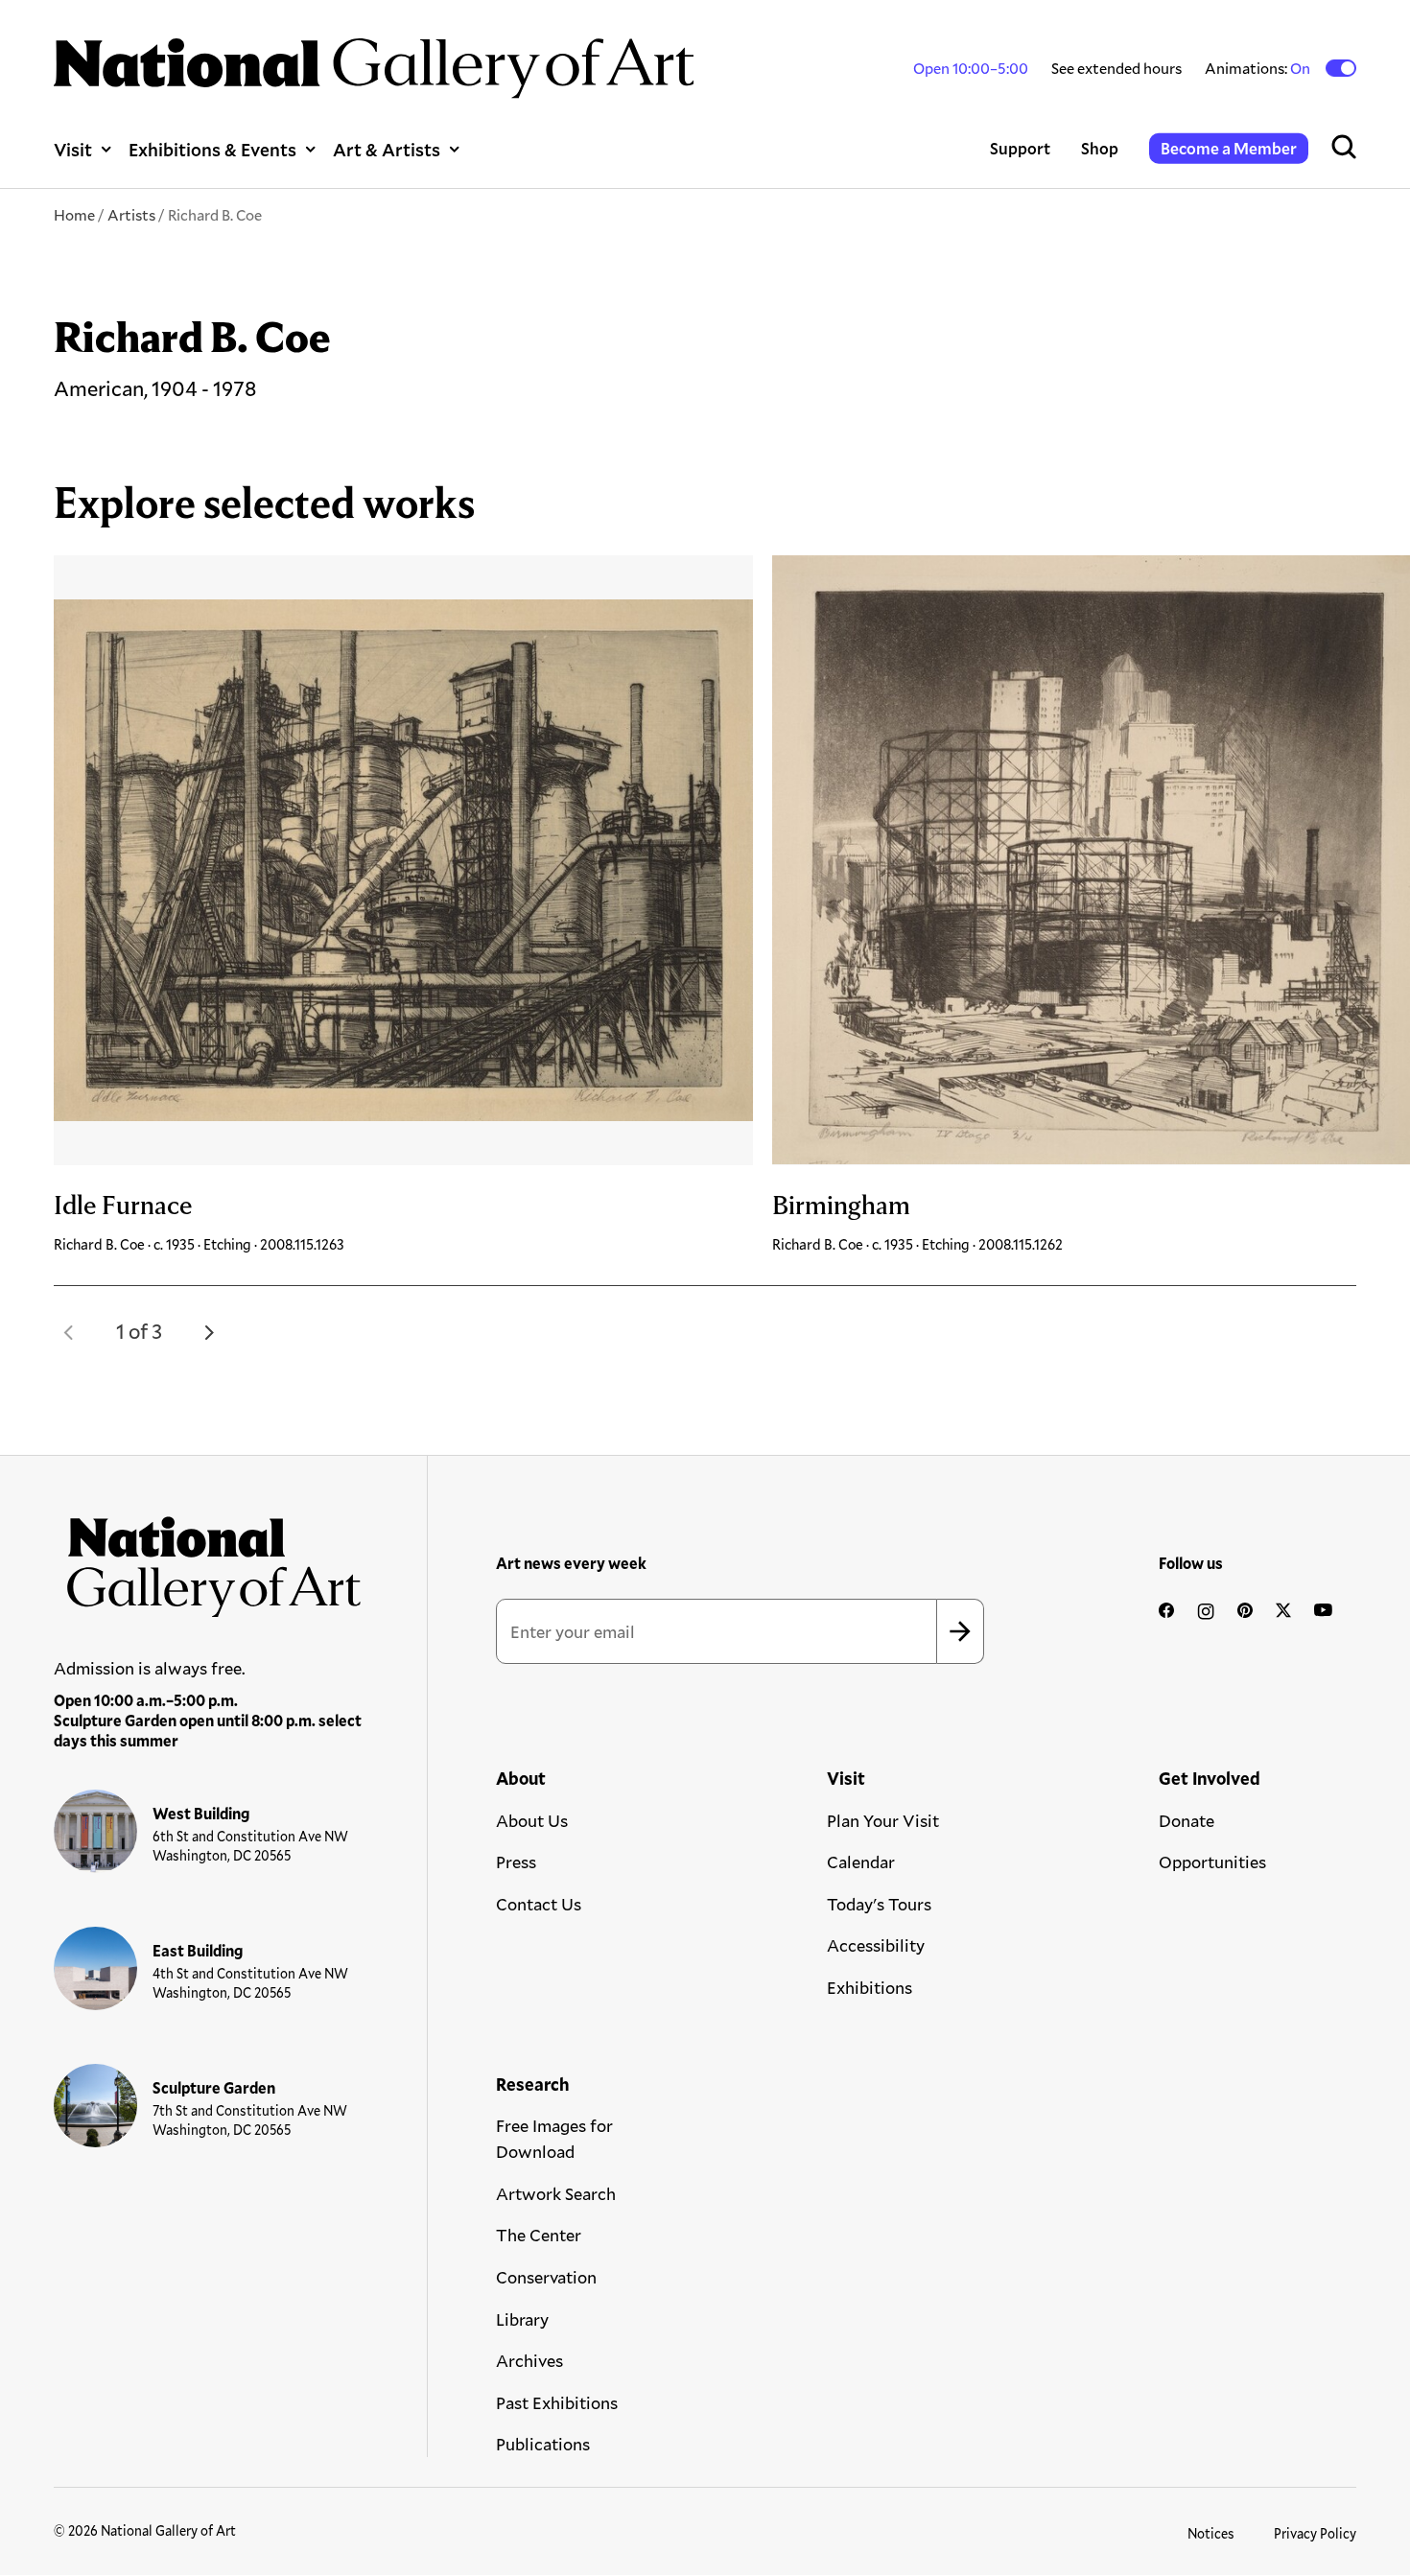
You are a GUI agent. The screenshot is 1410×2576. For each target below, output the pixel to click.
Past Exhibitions (557, 2402)
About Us (532, 1820)
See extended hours (1116, 68)
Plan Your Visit (883, 1820)
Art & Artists (387, 149)
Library (522, 2319)
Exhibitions (869, 1987)
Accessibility (876, 1945)
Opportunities (1212, 1862)
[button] (69, 1332)
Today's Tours (879, 1904)
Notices (1211, 2533)
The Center (539, 2235)
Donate (1187, 1820)
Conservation (546, 2277)
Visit (73, 149)
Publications (543, 2444)
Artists (131, 214)
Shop (1100, 148)
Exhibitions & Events (212, 149)
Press (516, 1862)
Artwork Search (556, 2193)
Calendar (861, 1862)
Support (1020, 148)
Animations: (1259, 68)
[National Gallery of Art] (208, 1560)
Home (74, 214)
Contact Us (539, 1904)
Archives (529, 2360)
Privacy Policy (1315, 2533)
